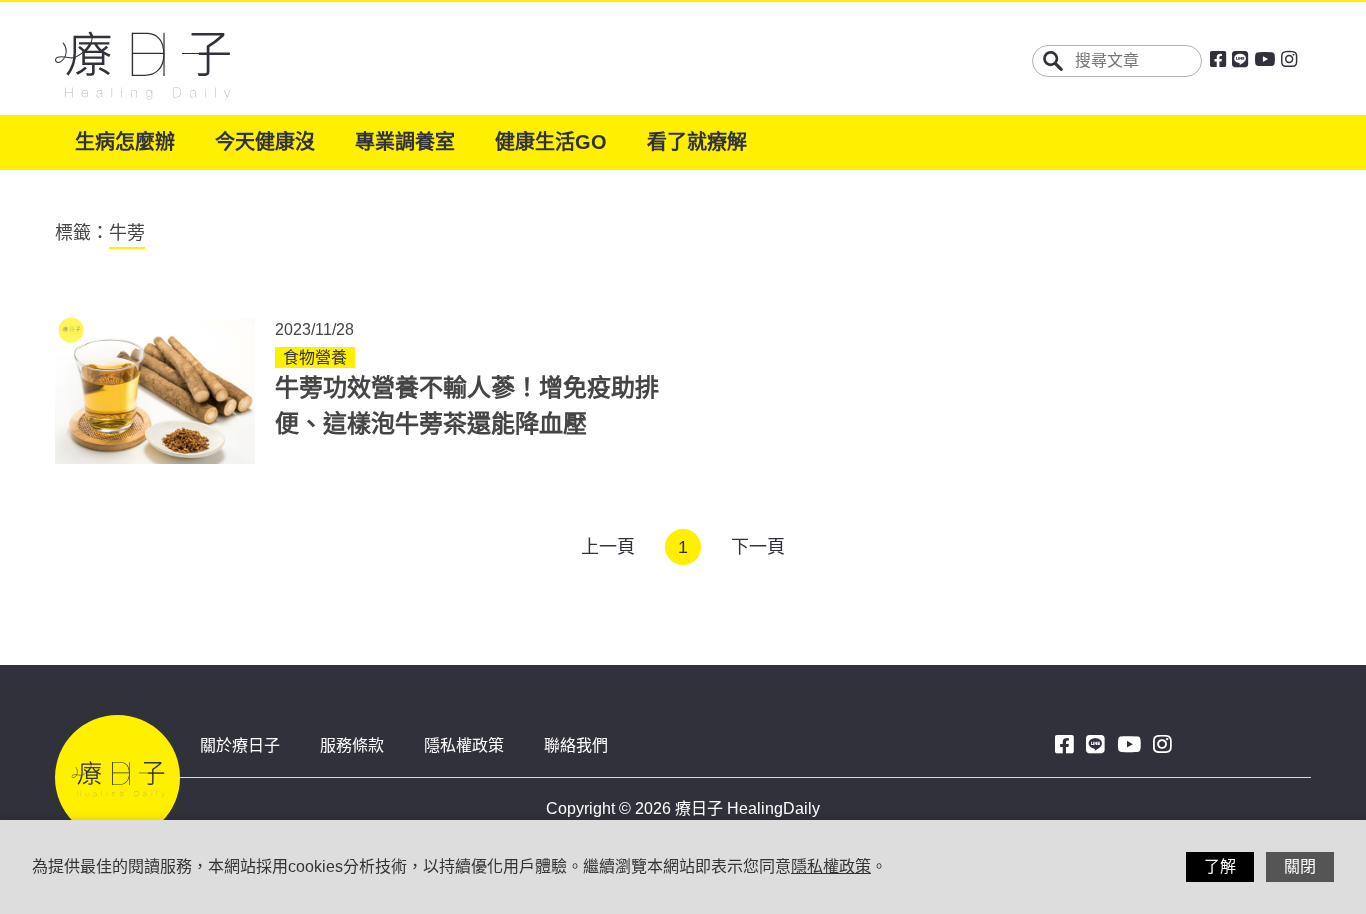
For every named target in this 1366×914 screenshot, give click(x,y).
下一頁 (758, 547)
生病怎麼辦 (125, 142)
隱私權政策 (464, 745)
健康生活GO (551, 142)
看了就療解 (697, 142)
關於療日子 (240, 745)
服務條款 (352, 745)
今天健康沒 (265, 142)
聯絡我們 (576, 745)
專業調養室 (405, 142)
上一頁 (608, 547)
